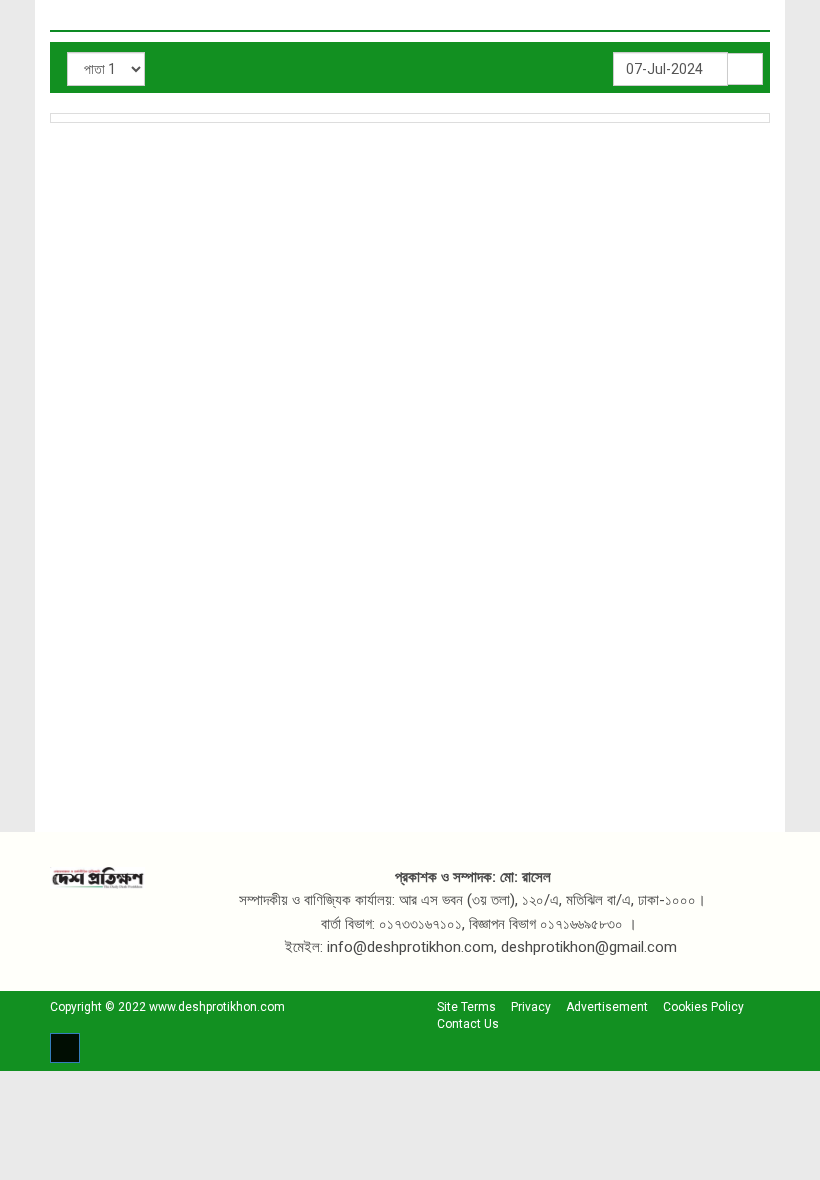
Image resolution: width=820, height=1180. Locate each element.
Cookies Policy (703, 1007)
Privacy (531, 1007)
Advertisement (607, 1007)
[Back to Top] (65, 1048)
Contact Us (468, 1024)
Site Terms (466, 1007)
